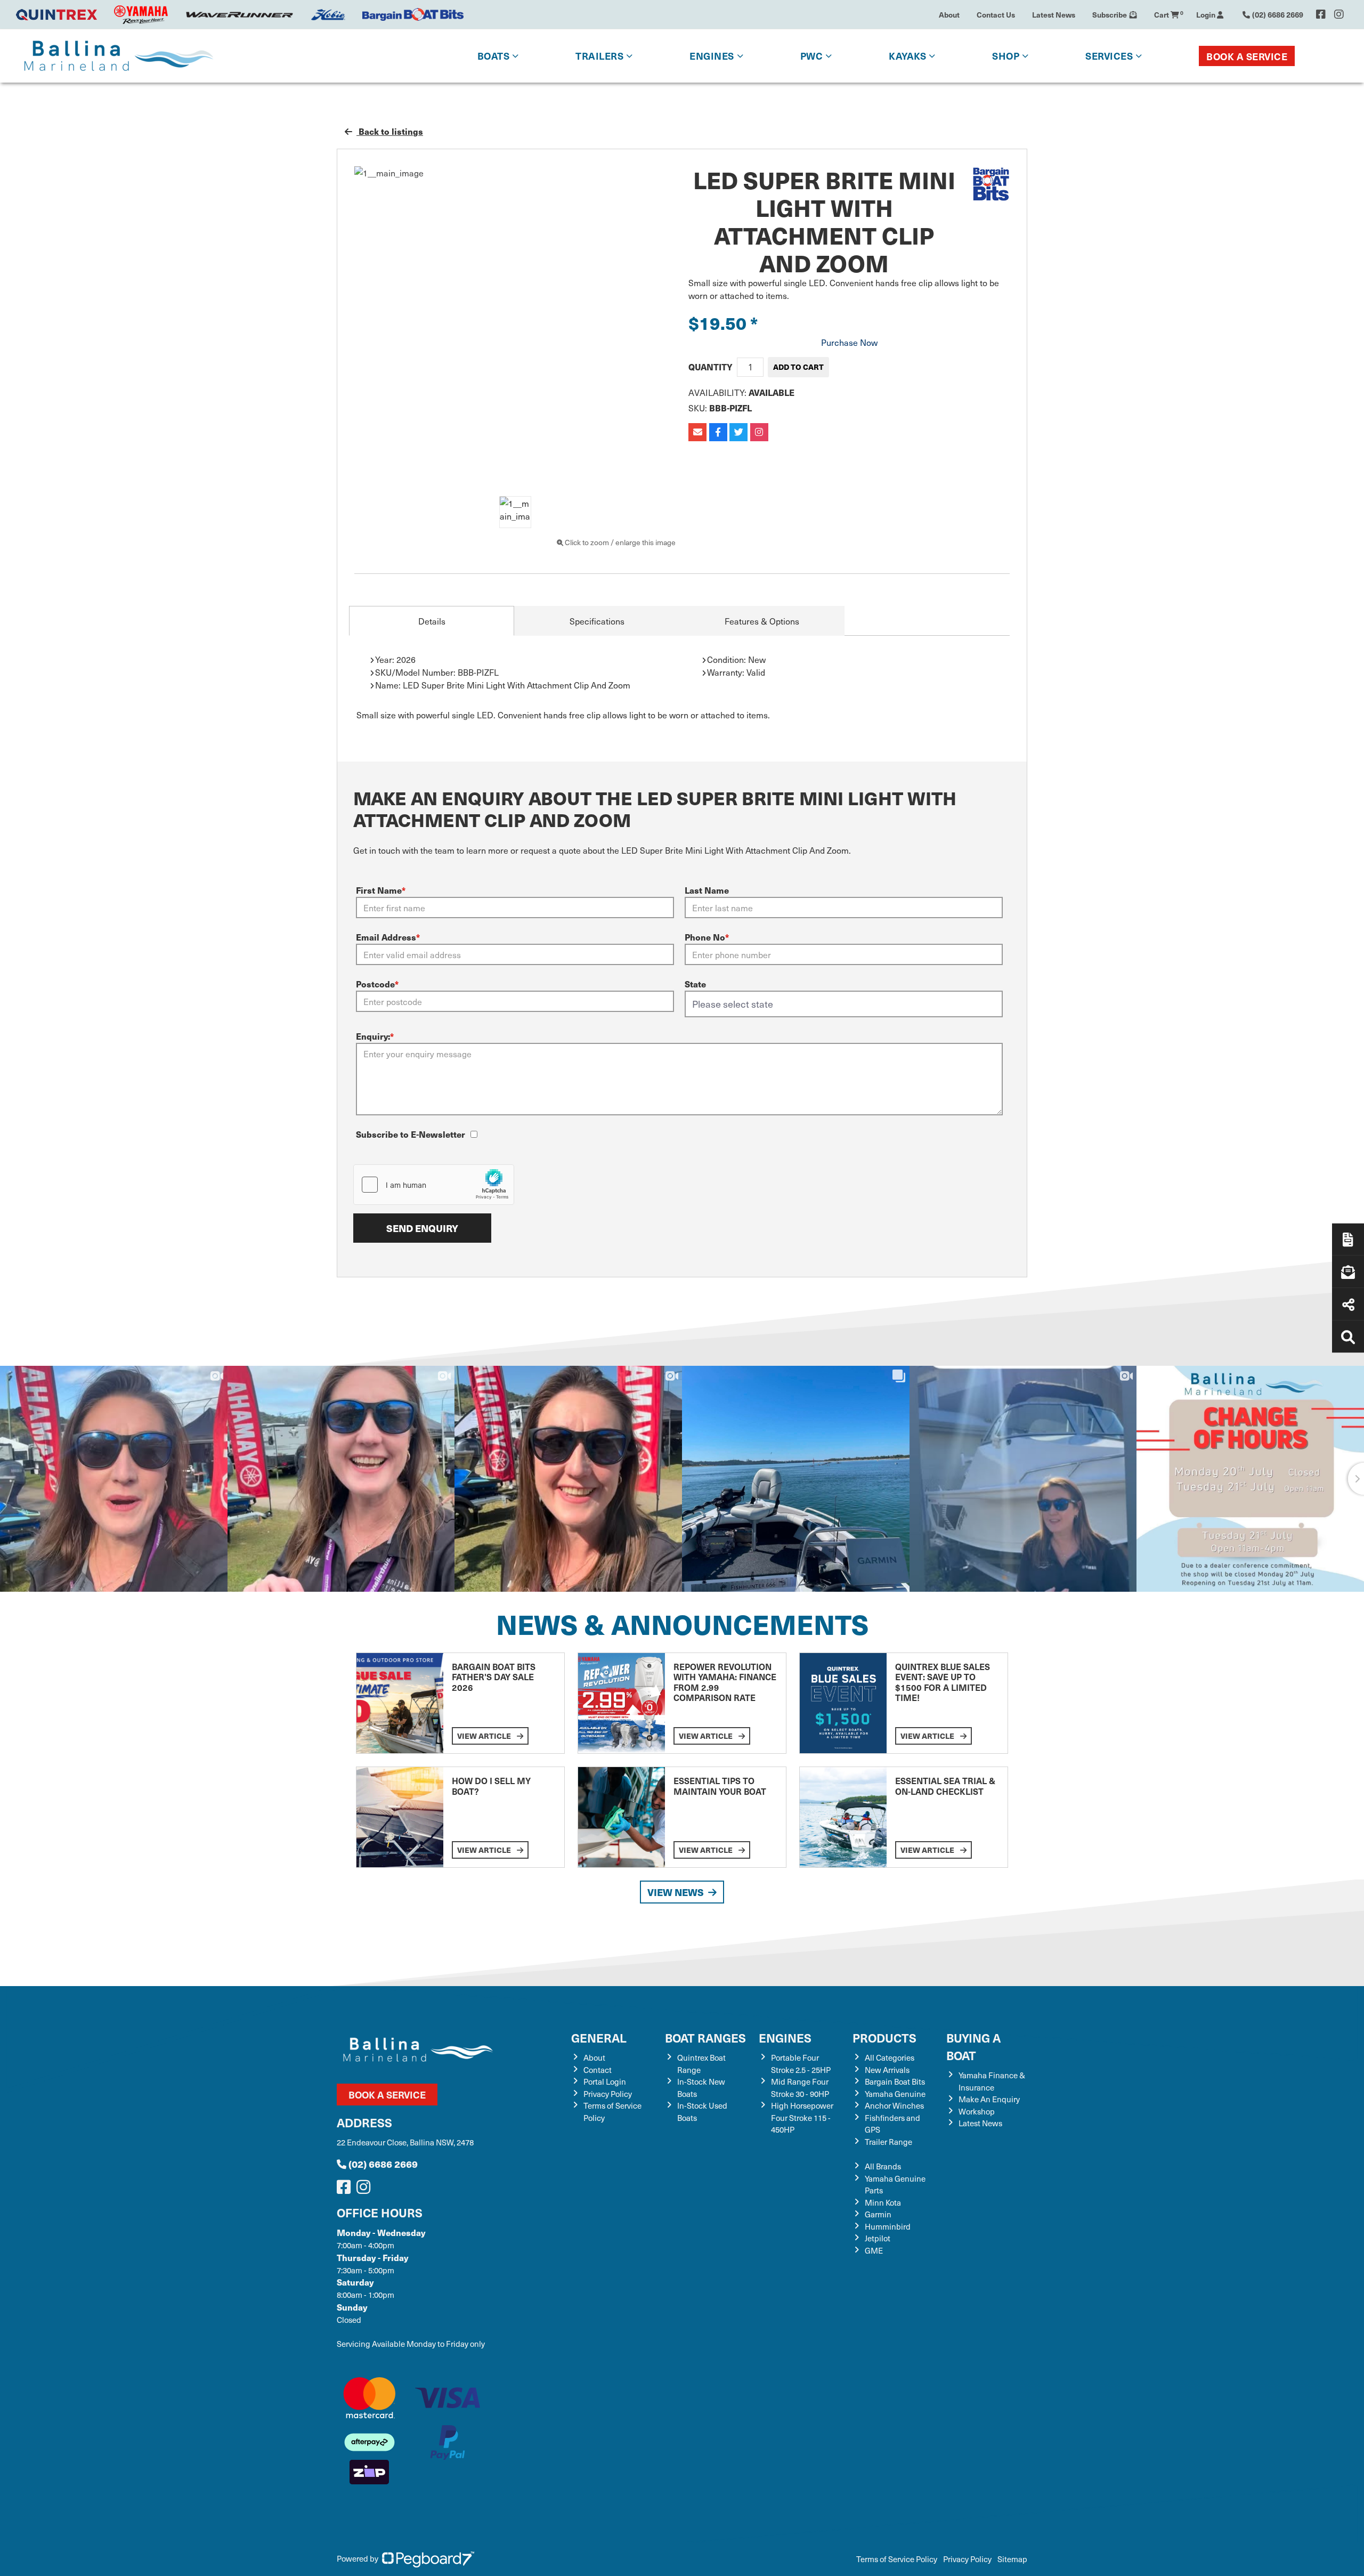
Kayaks (907, 56)
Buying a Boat (973, 2046)
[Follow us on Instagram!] (366, 2190)
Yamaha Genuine (895, 2094)
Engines (785, 2038)
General (599, 2038)
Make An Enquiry (989, 2099)
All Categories (890, 2057)
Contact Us (996, 14)
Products (884, 2038)
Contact (598, 2070)
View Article (485, 1736)
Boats (494, 56)
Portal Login (605, 2081)
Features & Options (762, 621)
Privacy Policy (608, 2094)
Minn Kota (883, 2202)
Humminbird (888, 2226)
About (949, 14)
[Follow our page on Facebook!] (1321, 14)
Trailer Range (888, 2142)
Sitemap (1012, 2559)
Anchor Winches (894, 2105)
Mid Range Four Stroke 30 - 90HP (800, 2088)
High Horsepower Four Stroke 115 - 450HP (802, 2117)
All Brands (883, 2166)
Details (432, 621)
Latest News (1054, 14)
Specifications (597, 621)
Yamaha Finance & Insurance (992, 2081)
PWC (812, 56)
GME (874, 2250)
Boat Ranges (705, 2038)
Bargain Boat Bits (895, 2081)
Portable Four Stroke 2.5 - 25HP (801, 2064)
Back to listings (390, 131)
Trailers (599, 56)
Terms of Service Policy (897, 2559)
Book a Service (1247, 56)
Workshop (977, 2111)
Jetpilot (878, 2238)
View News (676, 1892)
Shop (1006, 56)
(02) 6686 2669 (383, 2164)
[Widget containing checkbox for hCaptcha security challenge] (434, 1185)
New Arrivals (887, 2070)
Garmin (878, 2214)
